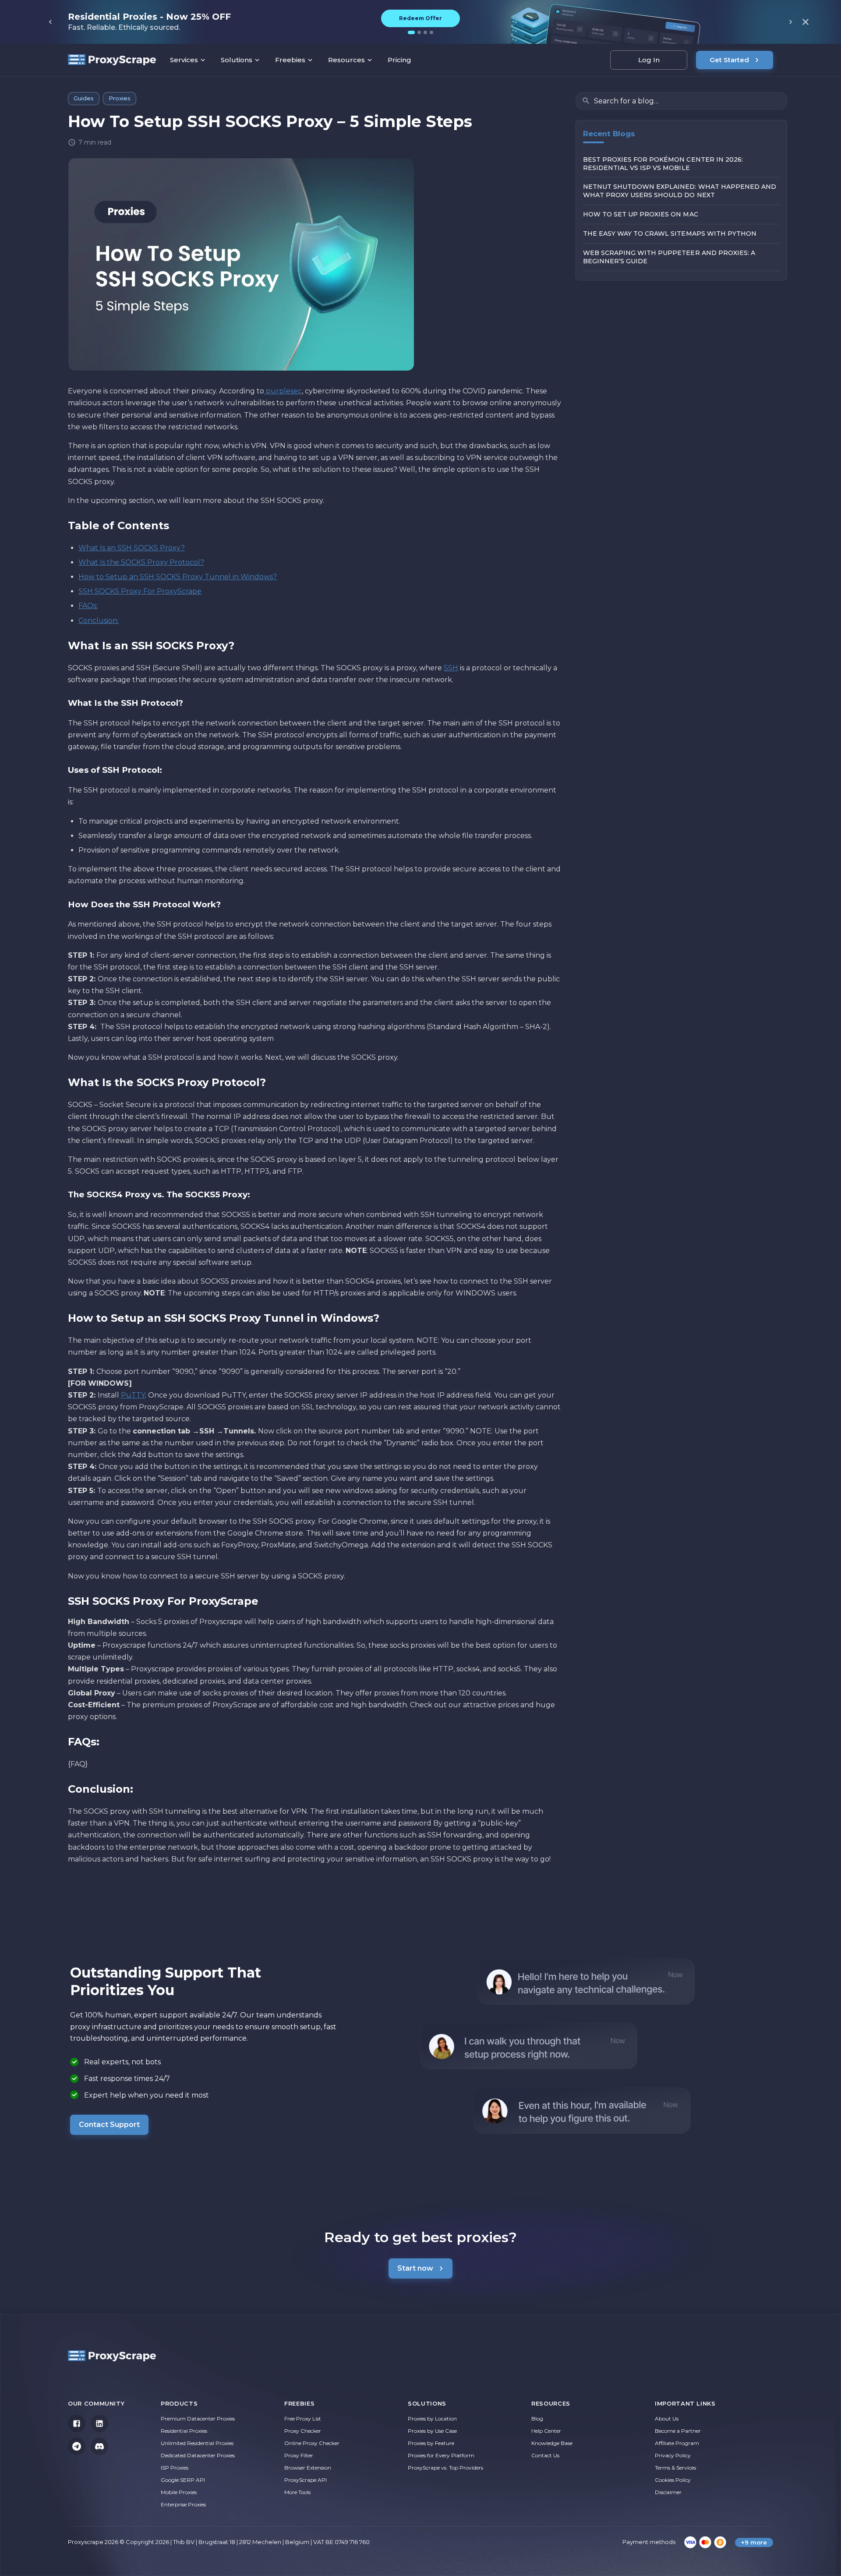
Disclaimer (668, 2492)
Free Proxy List (303, 2419)
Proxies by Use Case (432, 2431)
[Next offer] (791, 22)
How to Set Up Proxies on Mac (641, 215)
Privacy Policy (673, 2455)
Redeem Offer (420, 18)
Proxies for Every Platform (441, 2455)
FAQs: (88, 606)
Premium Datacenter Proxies (198, 2419)
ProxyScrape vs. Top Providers (445, 2468)
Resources (346, 60)
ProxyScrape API (306, 2480)
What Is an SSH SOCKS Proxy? (132, 548)
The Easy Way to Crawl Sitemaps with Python (670, 234)
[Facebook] (77, 2424)
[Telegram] (77, 2446)
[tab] (411, 32)
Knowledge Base (552, 2443)
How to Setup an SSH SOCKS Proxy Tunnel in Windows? (178, 577)
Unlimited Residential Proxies (197, 2443)
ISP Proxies (175, 2468)
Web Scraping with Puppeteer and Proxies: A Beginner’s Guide (669, 257)
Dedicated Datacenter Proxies (198, 2455)
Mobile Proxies (179, 2492)
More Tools (297, 2492)
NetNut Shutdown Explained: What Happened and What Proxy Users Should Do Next (680, 191)
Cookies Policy (673, 2480)
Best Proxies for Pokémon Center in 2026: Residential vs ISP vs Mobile (663, 164)
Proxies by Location (432, 2419)
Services (184, 60)
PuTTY (133, 1395)
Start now (415, 2268)
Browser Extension (308, 2468)
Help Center (546, 2431)
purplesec (283, 391)
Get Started (729, 60)
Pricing (399, 60)
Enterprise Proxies (183, 2504)
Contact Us (545, 2455)
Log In (649, 60)
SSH (451, 668)
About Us (667, 2419)
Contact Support (109, 2125)
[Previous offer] (50, 22)
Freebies (290, 60)
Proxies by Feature (431, 2443)
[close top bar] (806, 22)
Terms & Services (675, 2468)
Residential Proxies (184, 2431)
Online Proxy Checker (312, 2443)
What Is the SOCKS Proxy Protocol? (141, 562)
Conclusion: (99, 621)
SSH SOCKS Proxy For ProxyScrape (140, 591)
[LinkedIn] (99, 2424)
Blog (537, 2419)
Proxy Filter (299, 2455)
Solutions (237, 60)
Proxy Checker (303, 2431)
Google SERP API (183, 2480)
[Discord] (99, 2446)
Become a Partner (678, 2431)
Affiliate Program (677, 2443)
